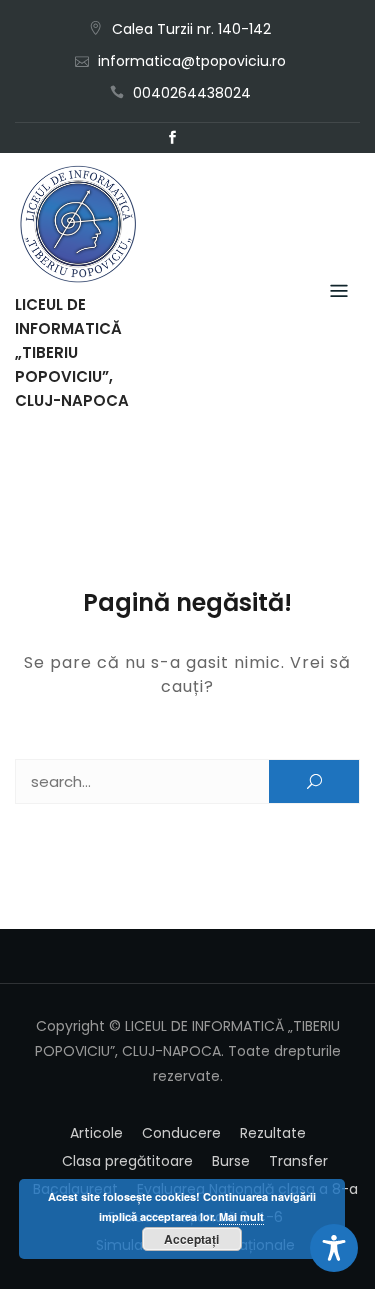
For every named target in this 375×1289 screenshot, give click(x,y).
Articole (96, 1133)
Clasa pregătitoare (127, 1161)
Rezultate (273, 1133)
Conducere (181, 1133)
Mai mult (241, 1216)
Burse (231, 1161)
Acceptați (191, 1239)
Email (203, 138)
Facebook (173, 138)
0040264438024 (192, 93)
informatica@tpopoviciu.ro (192, 61)
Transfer (298, 1161)
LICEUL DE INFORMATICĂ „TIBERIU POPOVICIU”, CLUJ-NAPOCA (72, 352)
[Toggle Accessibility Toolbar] (334, 1248)
